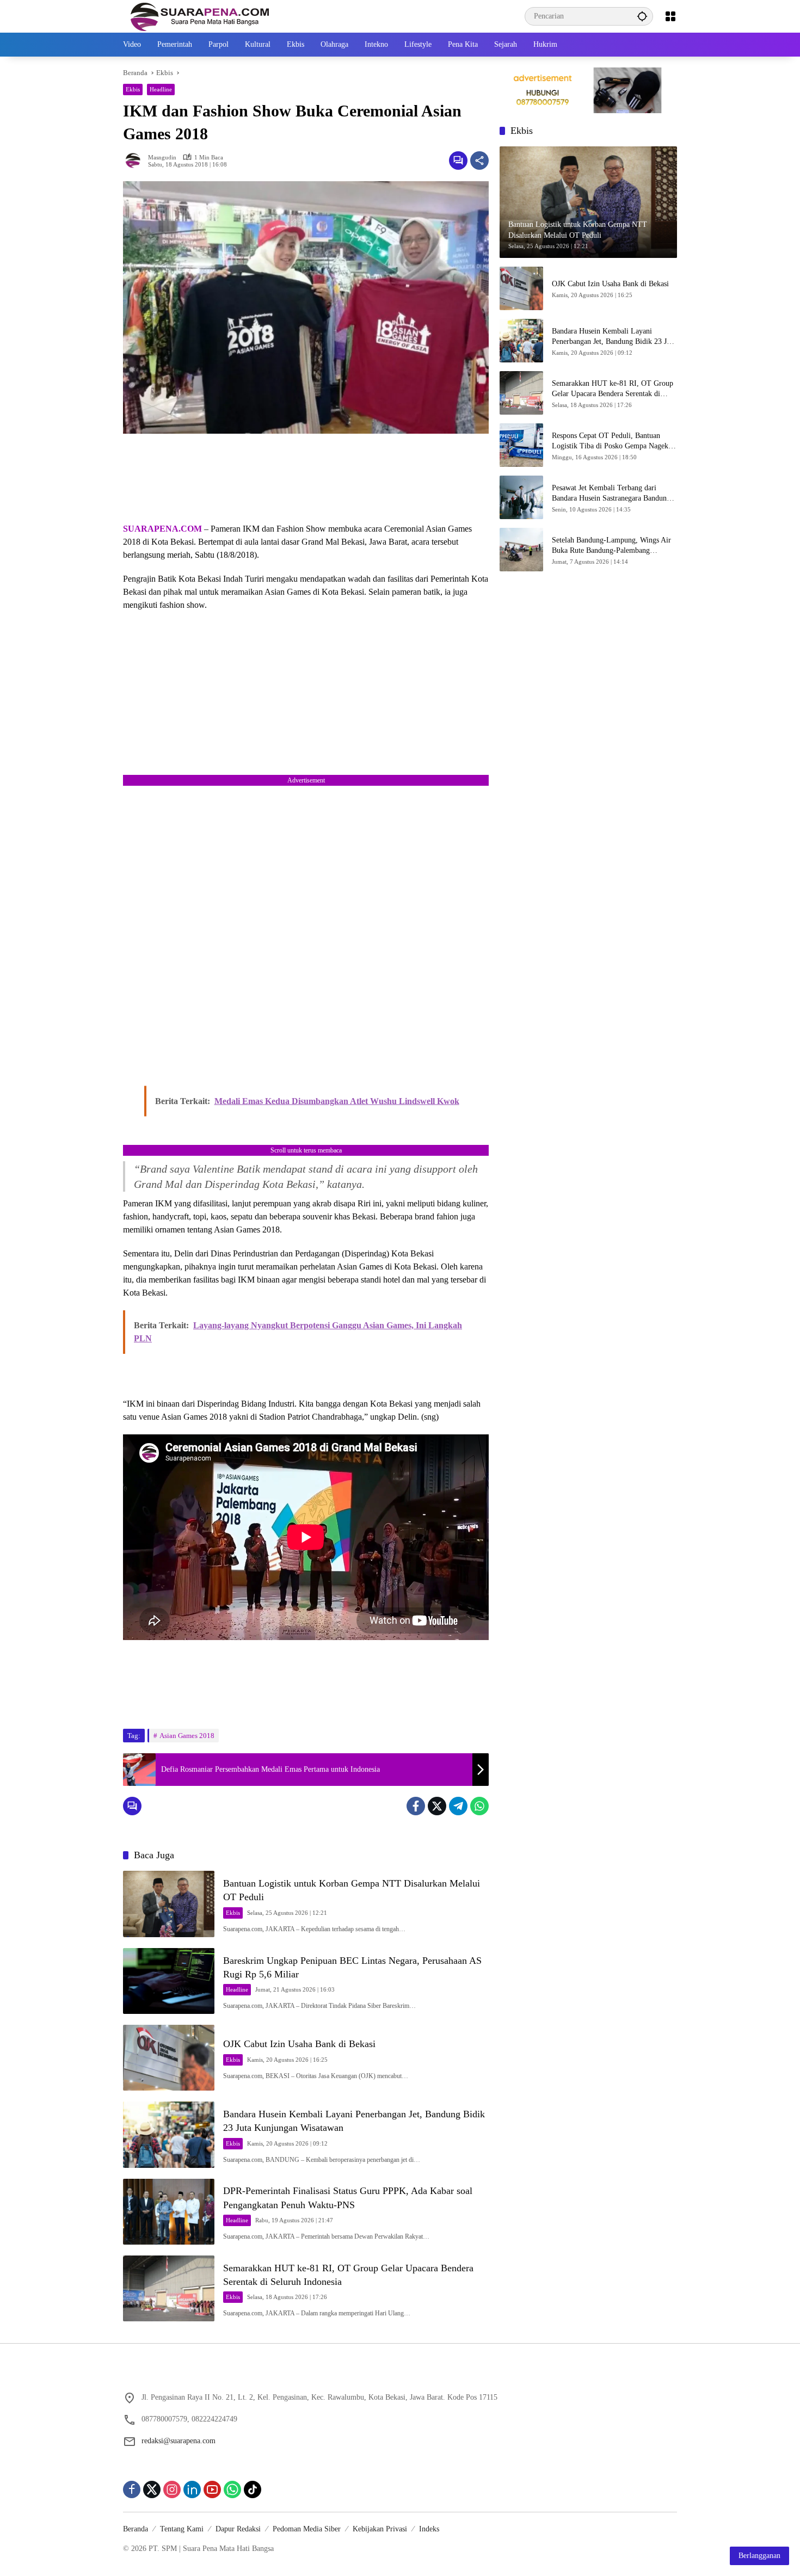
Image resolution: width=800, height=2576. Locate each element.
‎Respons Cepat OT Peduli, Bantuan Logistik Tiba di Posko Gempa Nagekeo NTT (614, 441)
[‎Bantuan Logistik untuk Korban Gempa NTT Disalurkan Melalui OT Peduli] (169, 1904)
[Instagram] (172, 2489)
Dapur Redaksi (238, 2529)
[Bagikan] (479, 161)
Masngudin (162, 158)
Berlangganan (759, 2556)
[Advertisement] (306, 478)
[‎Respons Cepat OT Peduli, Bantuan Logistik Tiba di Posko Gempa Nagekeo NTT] (521, 445)
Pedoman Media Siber (307, 2529)
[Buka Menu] (670, 16)
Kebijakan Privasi (380, 2529)
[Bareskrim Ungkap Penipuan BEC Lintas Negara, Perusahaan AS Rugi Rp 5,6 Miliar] (169, 1981)
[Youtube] (212, 2489)
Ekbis (133, 89)
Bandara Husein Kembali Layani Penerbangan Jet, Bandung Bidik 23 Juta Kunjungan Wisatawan (614, 337)
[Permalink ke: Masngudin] (136, 161)
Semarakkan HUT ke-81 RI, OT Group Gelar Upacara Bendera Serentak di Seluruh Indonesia (613, 389)
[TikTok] (253, 2489)
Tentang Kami (182, 2529)
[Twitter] (437, 1806)
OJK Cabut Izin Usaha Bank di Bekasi (299, 2044)
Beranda (136, 2529)
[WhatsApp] (479, 1806)
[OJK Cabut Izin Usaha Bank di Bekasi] (169, 2058)
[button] (642, 16)
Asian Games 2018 (187, 1736)
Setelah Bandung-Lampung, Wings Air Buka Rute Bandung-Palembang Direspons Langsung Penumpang (611, 546)
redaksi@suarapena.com (179, 2441)
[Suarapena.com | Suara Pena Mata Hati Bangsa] (200, 16)
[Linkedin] (192, 2489)
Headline (161, 89)
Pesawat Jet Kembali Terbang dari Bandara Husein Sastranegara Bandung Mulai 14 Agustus (611, 493)
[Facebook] (416, 1806)
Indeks (429, 2529)
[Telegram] (458, 1806)
